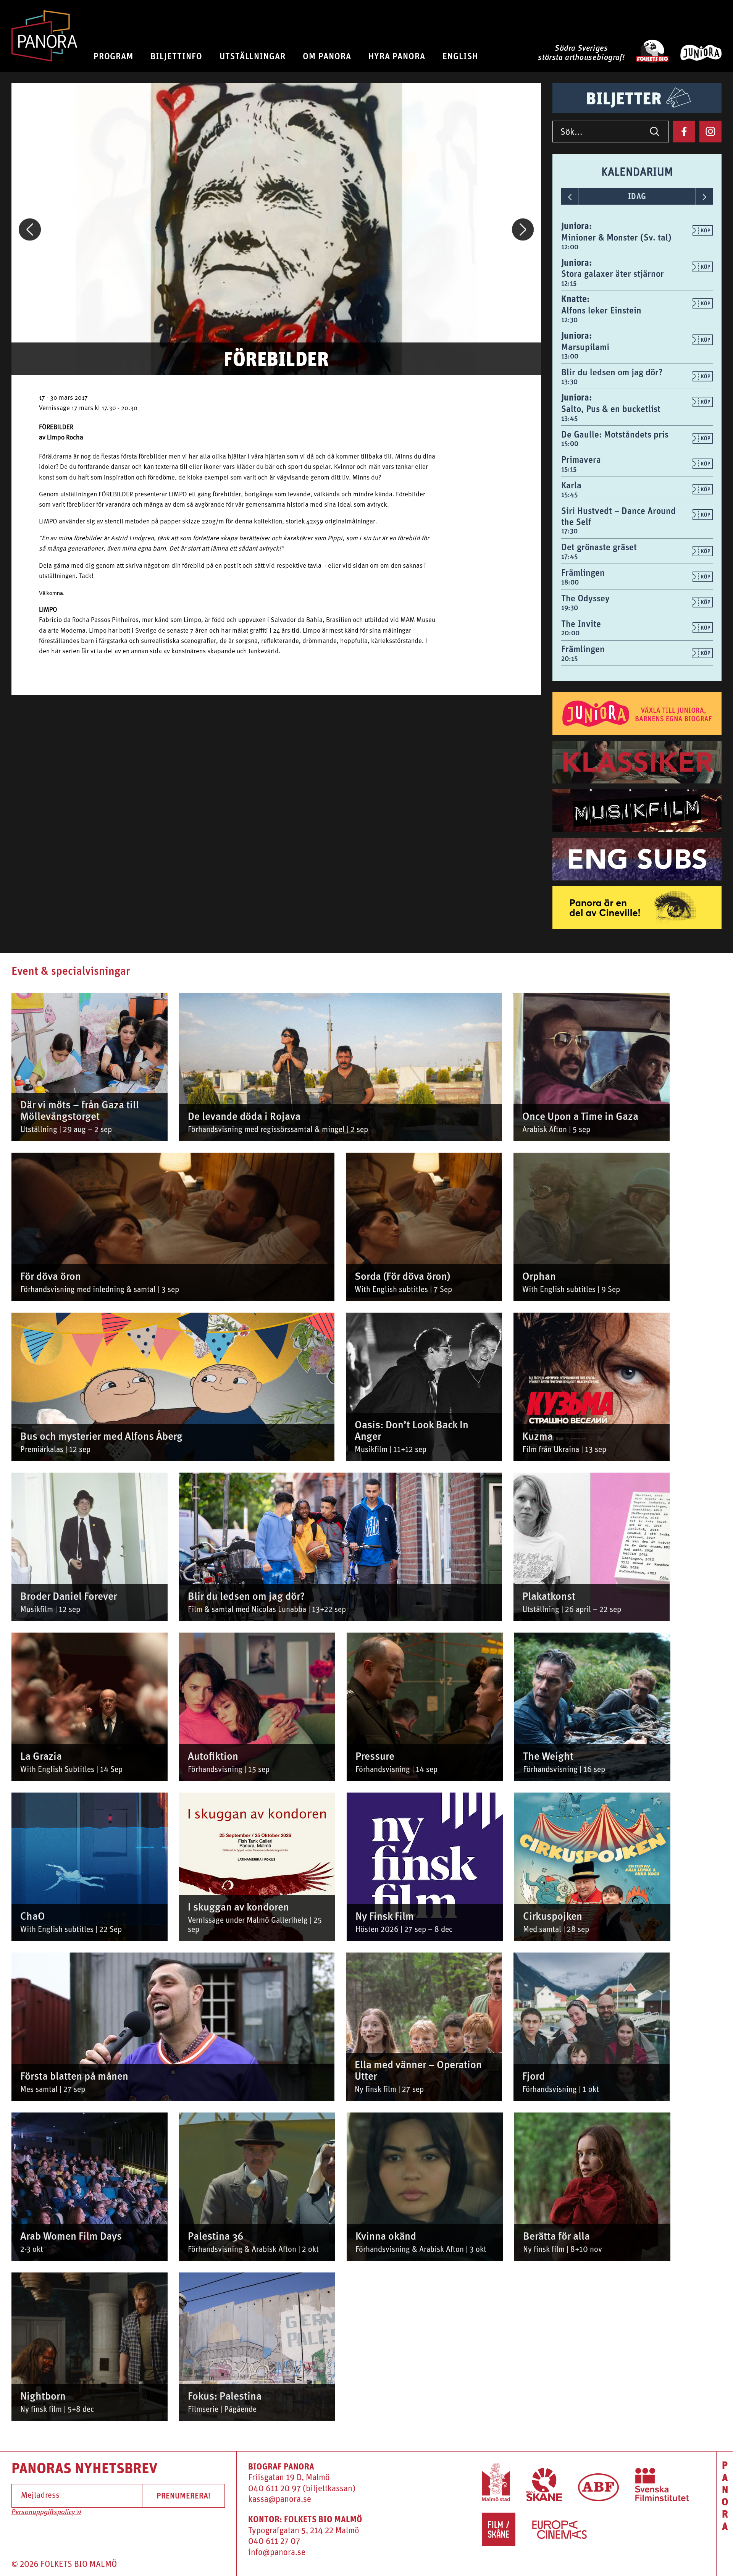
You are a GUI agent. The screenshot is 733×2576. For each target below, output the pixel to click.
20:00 (570, 633)
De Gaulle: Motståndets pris (615, 434)
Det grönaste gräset (599, 547)
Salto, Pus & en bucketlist (611, 409)
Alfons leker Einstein (601, 310)
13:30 (569, 382)
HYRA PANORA (397, 56)
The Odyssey (585, 598)
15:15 (569, 469)
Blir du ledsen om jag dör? (612, 372)
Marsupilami (585, 347)
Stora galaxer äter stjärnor (613, 273)
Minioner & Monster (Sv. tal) (616, 237)
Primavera (581, 459)
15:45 (569, 495)
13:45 (569, 418)
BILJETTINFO (176, 56)
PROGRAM (114, 56)
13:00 (570, 356)
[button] (30, 229)
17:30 (569, 531)
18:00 (570, 582)
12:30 (569, 320)
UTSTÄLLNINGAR (253, 56)
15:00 (570, 443)
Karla (571, 485)
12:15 (569, 283)
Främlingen (583, 572)
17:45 (569, 556)
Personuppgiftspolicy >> (46, 2512)
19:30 (570, 608)
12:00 (570, 247)
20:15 (569, 658)
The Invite (581, 623)
